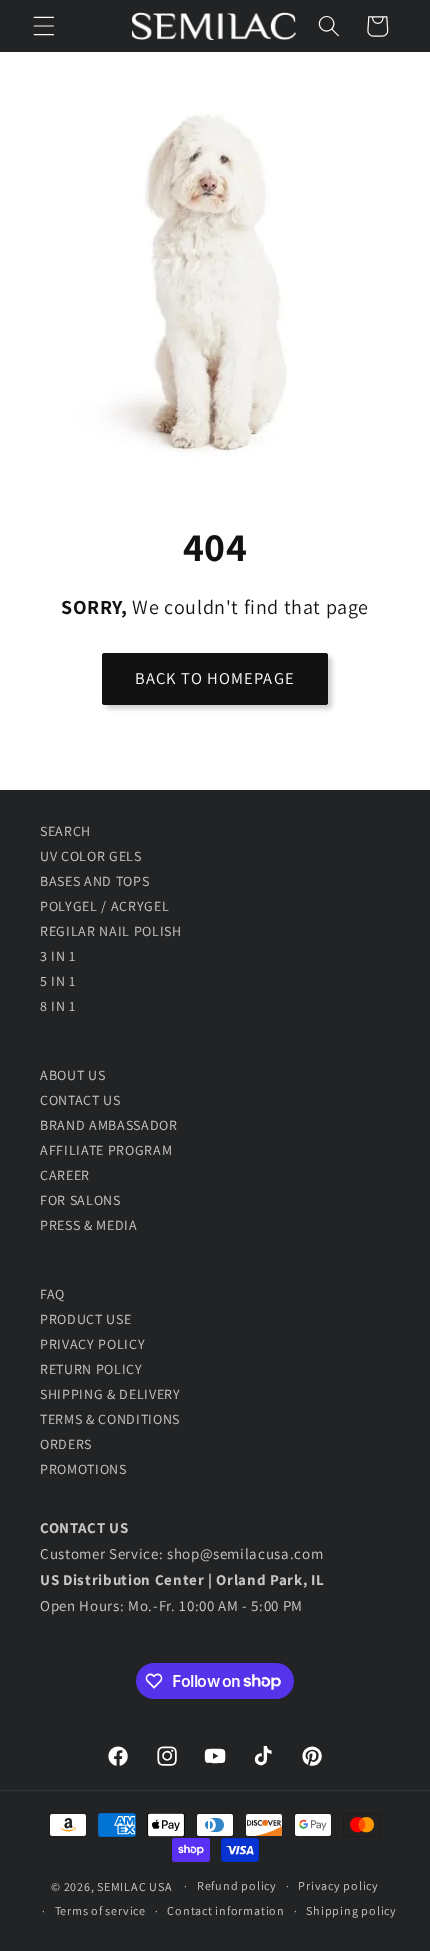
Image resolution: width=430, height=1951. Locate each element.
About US (72, 1075)
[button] (44, 26)
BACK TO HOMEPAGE (215, 678)
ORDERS (66, 1444)
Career (65, 1175)
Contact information (226, 1910)
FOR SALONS (80, 1200)
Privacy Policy (92, 1344)
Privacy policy (338, 1885)
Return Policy (91, 1369)
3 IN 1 (58, 956)
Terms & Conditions (110, 1419)
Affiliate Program (106, 1150)
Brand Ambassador (109, 1125)
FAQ (52, 1294)
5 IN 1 (58, 981)
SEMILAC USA (134, 1885)
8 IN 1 (58, 1006)
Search (65, 831)
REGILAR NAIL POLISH (111, 931)
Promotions (83, 1469)
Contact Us (80, 1100)
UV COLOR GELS (91, 856)
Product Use (85, 1319)
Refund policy (237, 1885)
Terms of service (100, 1910)
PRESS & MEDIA (89, 1225)
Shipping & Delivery (110, 1394)
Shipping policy (351, 1910)
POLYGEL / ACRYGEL (104, 906)
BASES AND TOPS (94, 881)
